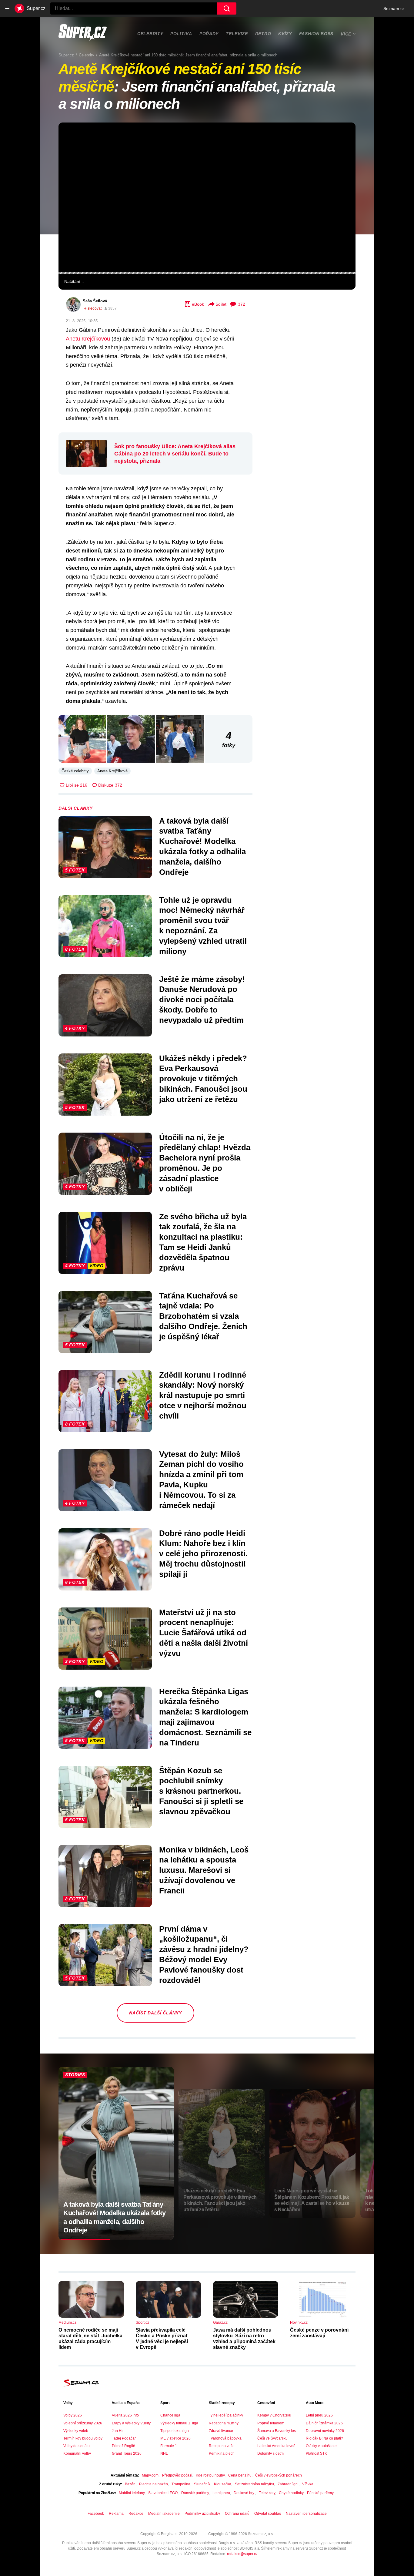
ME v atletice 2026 (175, 2438)
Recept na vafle (222, 2446)
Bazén (130, 2484)
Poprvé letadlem (271, 2423)
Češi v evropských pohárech (279, 2475)
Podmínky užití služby (202, 2514)
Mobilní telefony (132, 2493)
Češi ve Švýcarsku (272, 2438)
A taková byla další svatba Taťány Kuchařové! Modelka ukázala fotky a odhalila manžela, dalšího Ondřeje (202, 846)
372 (242, 304)
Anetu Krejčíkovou (88, 339)
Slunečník (202, 2484)
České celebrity (75, 771)
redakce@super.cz (242, 2554)
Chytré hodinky (291, 2493)
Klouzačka (223, 2484)
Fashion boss (316, 34)
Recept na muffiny (224, 2423)
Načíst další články (155, 2013)
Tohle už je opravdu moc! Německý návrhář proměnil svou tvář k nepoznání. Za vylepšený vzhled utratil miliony (203, 926)
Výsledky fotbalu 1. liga (179, 2423)
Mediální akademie (164, 2514)
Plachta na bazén (154, 2484)
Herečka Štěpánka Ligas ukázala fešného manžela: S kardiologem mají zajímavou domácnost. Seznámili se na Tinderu (205, 1717)
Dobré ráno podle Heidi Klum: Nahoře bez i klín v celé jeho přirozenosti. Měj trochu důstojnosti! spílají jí (203, 1554)
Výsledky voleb (76, 2431)
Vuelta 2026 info (125, 2415)
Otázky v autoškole (321, 2446)
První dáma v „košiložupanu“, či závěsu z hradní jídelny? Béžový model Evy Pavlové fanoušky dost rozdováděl (204, 1955)
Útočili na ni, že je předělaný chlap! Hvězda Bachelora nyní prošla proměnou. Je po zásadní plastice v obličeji (205, 1163)
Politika (181, 34)
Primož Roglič (123, 2446)
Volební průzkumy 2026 (83, 2423)
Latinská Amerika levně (276, 2446)
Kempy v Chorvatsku (274, 2415)
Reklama (116, 2514)
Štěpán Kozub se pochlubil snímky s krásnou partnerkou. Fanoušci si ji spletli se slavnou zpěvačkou (201, 1791)
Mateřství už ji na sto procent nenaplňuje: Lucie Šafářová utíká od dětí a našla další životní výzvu (204, 1633)
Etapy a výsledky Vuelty (131, 2423)
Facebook (96, 2514)
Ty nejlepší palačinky (226, 2415)
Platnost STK (316, 2453)
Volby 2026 (73, 2415)
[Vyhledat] (227, 8)
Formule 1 (169, 2446)
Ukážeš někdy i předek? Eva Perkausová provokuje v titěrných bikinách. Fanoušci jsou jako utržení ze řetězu (203, 1079)
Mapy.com (150, 2475)
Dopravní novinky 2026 (325, 2431)
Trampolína (181, 2484)
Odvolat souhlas (268, 2514)
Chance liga (170, 2415)
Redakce (136, 2514)
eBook (198, 304)
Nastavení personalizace (306, 2514)
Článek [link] (72, 141)
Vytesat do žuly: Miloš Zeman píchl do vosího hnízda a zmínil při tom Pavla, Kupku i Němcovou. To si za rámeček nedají (201, 1480)
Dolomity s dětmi (271, 2453)
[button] (207, 197)
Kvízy (285, 34)
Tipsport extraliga (175, 2431)
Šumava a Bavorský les (277, 2431)
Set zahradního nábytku (254, 2484)
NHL (164, 2453)
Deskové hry (244, 2493)
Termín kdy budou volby (83, 2438)
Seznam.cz (394, 8)
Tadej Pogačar (124, 2438)
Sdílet (221, 304)
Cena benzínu (240, 2475)
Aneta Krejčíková (112, 771)
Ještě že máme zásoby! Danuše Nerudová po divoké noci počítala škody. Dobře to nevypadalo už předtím (202, 1000)
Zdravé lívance (221, 2431)
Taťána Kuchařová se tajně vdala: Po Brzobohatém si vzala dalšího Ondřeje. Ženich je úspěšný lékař (203, 1316)
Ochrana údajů (237, 2514)
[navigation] (7, 8)
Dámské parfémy (195, 2493)
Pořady (209, 34)
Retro (263, 34)
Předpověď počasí (177, 2475)
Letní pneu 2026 (319, 2415)
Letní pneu (221, 2493)
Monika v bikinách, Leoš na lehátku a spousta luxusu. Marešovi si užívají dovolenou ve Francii (204, 1870)
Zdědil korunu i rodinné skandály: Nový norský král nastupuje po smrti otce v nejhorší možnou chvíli (203, 1395)
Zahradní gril (288, 2484)
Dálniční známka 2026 (324, 2423)
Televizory (267, 2493)
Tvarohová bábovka (225, 2438)
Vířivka (308, 2484)
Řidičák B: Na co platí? (324, 2438)
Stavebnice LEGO (163, 2493)
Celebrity (150, 34)
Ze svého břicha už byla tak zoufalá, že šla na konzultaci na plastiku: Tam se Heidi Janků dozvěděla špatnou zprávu (203, 1242)
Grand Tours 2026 (127, 2453)
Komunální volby (77, 2453)
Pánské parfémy (320, 2493)
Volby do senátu (77, 2446)
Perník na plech (222, 2453)
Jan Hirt (118, 2431)
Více (346, 34)
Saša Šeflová (95, 301)
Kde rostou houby (210, 2475)
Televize (237, 34)
